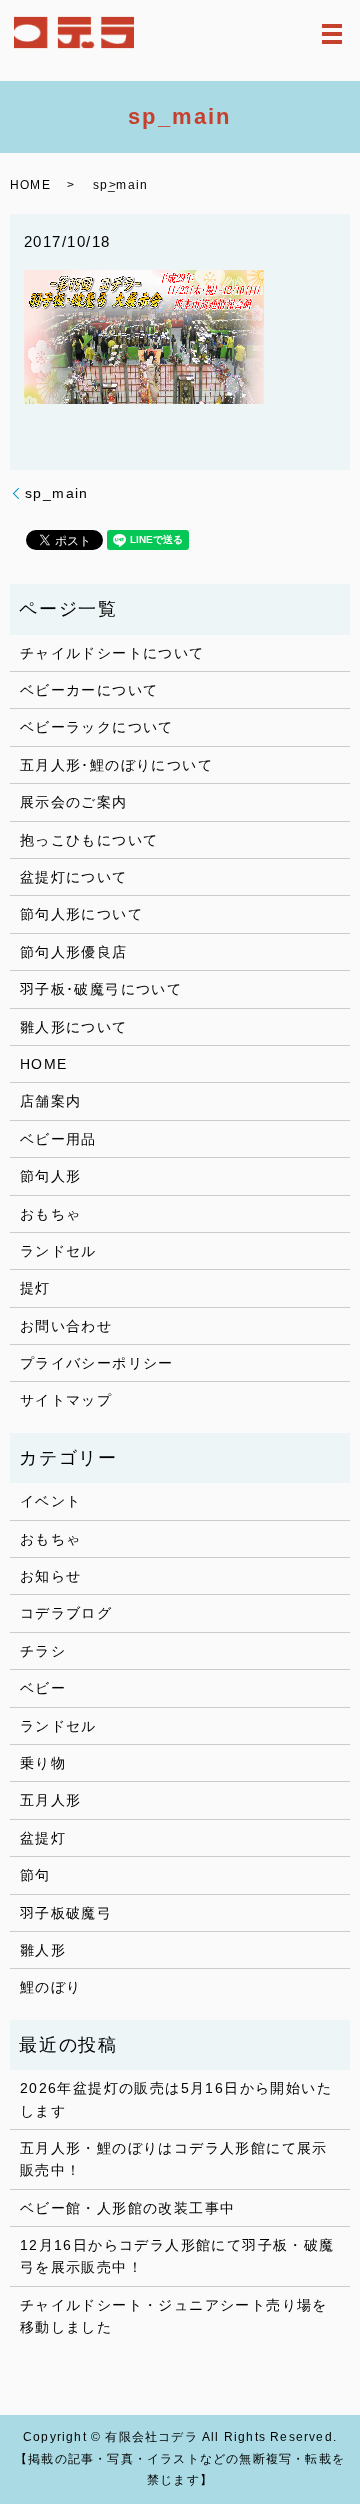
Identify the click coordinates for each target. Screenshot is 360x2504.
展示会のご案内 (74, 802)
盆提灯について (74, 877)
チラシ (43, 1651)
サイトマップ (66, 1400)
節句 (35, 1875)
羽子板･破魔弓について (101, 989)
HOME (30, 185)
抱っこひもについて (89, 840)
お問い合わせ (66, 1326)
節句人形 (51, 1176)
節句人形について (81, 914)
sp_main (57, 493)
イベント (51, 1501)
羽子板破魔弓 (66, 1913)
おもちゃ (51, 1214)
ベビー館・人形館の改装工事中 (128, 2208)
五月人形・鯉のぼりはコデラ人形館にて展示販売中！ (174, 2159)
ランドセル (58, 1251)
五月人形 (51, 1800)
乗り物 (43, 1763)
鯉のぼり (51, 1987)
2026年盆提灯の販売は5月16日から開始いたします (176, 2099)
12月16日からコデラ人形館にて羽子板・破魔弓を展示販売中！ (177, 2256)
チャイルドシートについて (112, 653)
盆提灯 (43, 1838)
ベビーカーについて (89, 690)
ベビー (43, 1688)
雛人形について (74, 1027)
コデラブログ (66, 1613)
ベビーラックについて (97, 727)
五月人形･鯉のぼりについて (116, 765)
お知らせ (51, 1576)
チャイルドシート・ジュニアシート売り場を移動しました (174, 2316)
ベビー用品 (58, 1139)
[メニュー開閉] (332, 34)
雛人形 (43, 1950)
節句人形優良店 (74, 952)
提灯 (35, 1288)
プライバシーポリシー (97, 1363)
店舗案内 (51, 1101)
